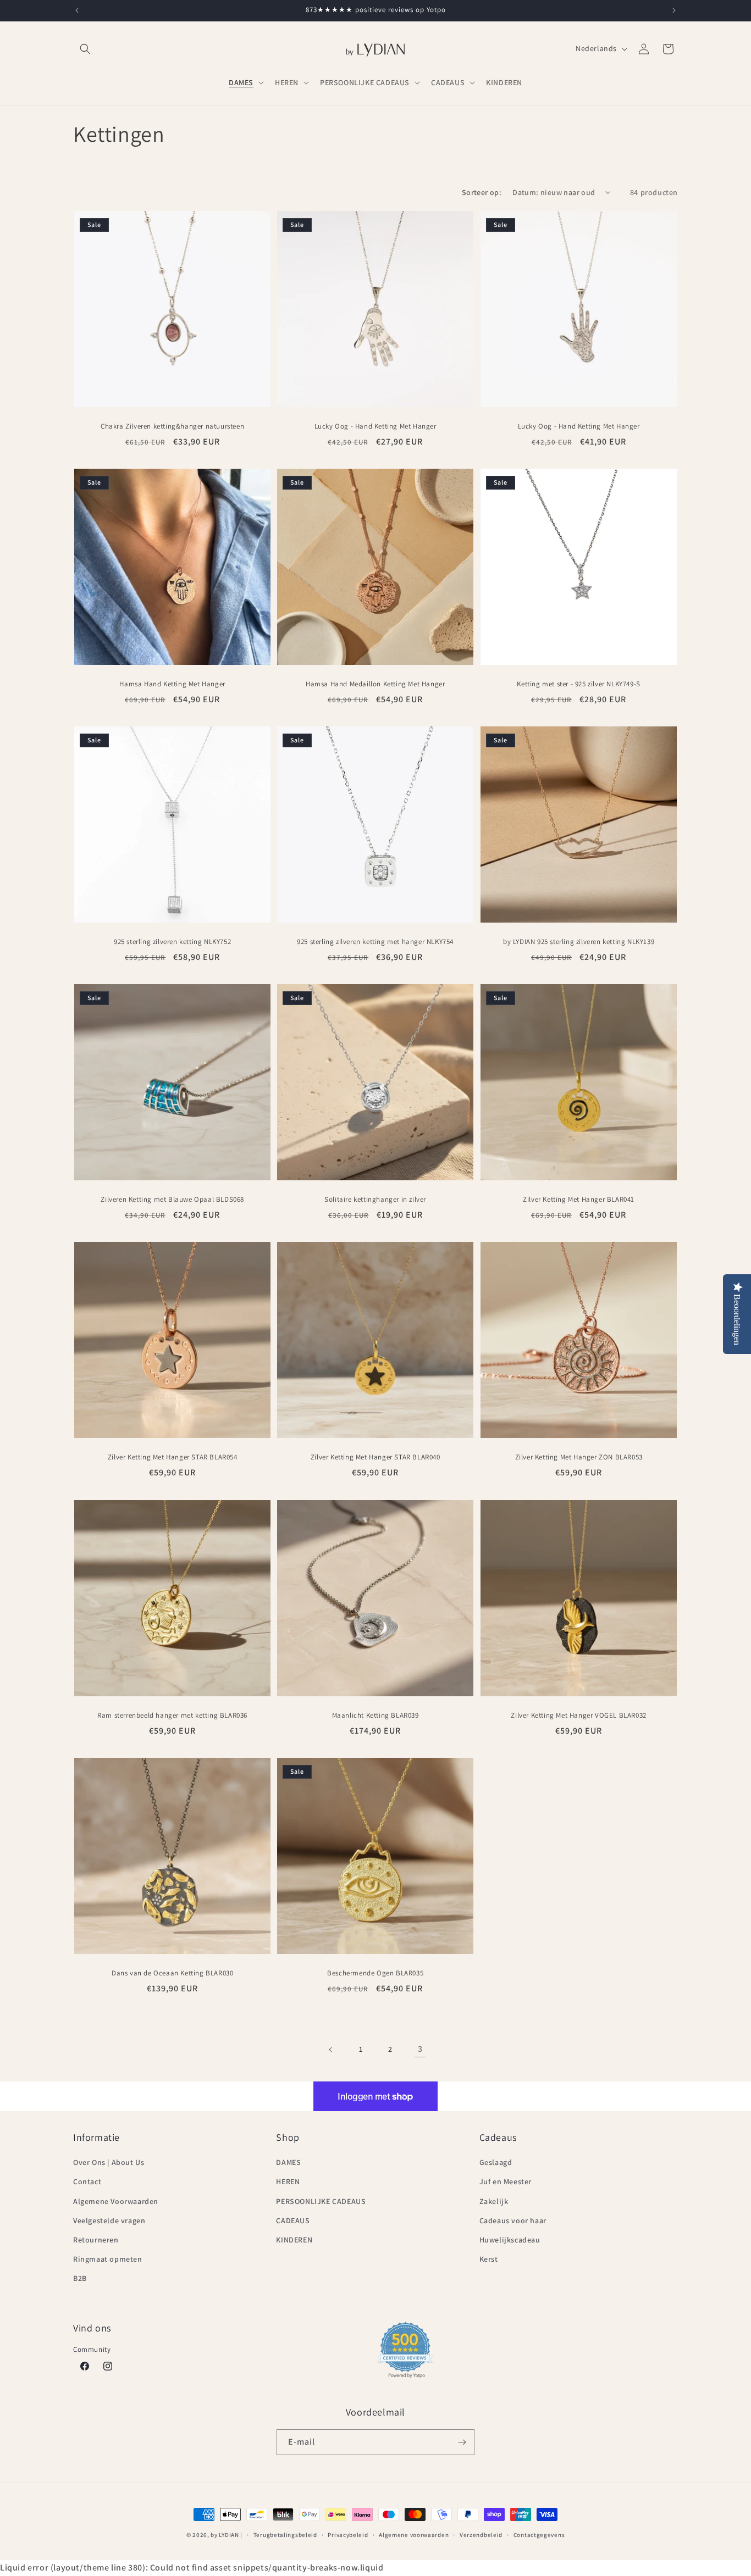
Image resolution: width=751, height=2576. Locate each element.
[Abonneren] (462, 2442)
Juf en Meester (506, 2181)
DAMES (288, 2162)
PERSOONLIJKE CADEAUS (321, 2201)
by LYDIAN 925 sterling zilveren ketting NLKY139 (579, 942)
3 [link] (420, 2049)
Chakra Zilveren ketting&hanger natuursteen (172, 426)
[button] (85, 49)
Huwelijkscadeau (510, 2240)
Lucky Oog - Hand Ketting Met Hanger (375, 426)
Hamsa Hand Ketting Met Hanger (172, 684)
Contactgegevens (539, 2535)
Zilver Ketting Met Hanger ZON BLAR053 (578, 1458)
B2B (80, 2278)
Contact (87, 2181)
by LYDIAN (225, 2535)
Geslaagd (496, 2162)
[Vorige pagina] (331, 2050)
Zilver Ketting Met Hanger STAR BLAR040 (375, 1458)
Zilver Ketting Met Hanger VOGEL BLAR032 (578, 1716)
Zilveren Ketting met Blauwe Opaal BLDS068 (172, 1200)
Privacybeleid (348, 2535)
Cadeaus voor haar (513, 2220)
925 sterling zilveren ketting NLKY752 (172, 942)
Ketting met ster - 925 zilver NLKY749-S (578, 684)
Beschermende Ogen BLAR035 (375, 1973)
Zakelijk (494, 2201)
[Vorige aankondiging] (77, 10)
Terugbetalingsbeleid (285, 2535)
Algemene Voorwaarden (116, 2201)
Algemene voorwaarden (414, 2535)
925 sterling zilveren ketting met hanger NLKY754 (376, 942)
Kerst (489, 2259)
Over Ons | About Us (109, 2162)
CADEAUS (293, 2220)
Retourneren (96, 2240)
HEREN (288, 2181)
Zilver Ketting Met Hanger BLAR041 (579, 1200)
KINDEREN (294, 2240)
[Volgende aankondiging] (674, 10)
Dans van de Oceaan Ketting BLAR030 (172, 1973)
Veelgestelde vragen (109, 2220)
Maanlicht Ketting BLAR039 (375, 1716)
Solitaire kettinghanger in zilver (376, 1200)
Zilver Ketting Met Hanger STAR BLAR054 (173, 1458)
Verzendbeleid (481, 2535)
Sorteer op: (482, 192)
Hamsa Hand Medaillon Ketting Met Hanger (375, 684)
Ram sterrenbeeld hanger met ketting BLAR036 (172, 1716)
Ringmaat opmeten (108, 2259)
